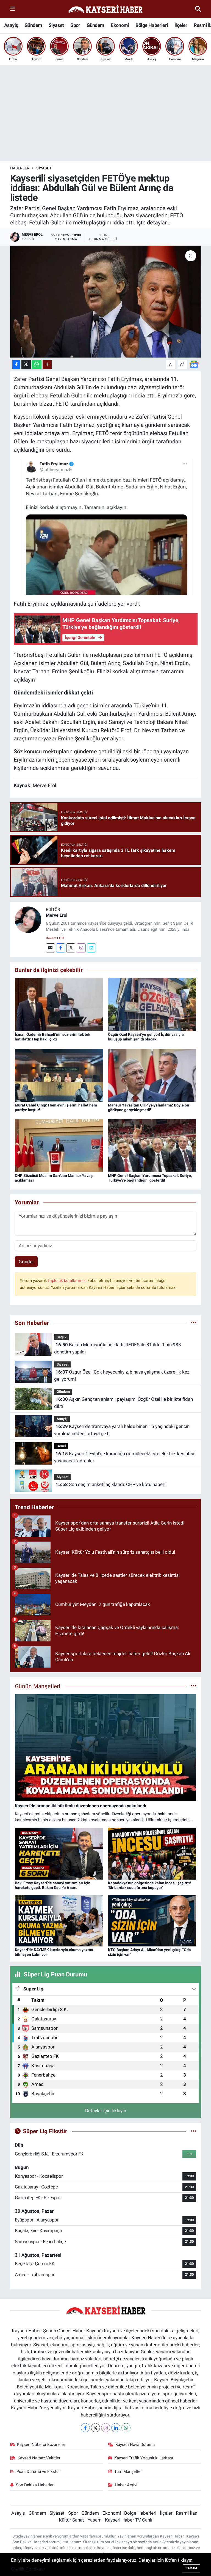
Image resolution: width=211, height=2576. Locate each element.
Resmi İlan (187, 2513)
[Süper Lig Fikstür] (194, 2131)
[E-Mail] (50, 948)
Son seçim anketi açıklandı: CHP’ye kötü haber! (110, 1484)
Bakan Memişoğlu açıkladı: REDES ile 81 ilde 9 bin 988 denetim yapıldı (117, 1348)
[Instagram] (81, 948)
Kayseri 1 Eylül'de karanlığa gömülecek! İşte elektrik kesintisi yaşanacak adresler (124, 1457)
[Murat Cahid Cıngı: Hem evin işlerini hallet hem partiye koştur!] (59, 1075)
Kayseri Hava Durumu (135, 2445)
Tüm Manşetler (128, 2471)
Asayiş (11, 25)
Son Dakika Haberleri (35, 2485)
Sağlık (62, 1337)
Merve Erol (57, 915)
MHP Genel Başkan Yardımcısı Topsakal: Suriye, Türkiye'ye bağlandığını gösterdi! (150, 1178)
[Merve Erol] (28, 919)
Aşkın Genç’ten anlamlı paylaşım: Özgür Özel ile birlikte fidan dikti (123, 1403)
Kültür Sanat (71, 2520)
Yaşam (95, 2520)
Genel (61, 1446)
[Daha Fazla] (47, 365)
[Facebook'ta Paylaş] (16, 365)
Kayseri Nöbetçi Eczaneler (41, 2445)
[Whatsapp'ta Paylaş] (37, 365)
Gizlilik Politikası (28, 2569)
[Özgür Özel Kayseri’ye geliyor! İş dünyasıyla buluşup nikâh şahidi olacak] (152, 1004)
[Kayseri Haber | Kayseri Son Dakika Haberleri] (105, 9)
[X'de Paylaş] (26, 365)
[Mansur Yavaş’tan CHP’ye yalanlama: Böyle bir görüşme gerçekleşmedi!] (152, 1075)
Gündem (33, 25)
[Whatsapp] (126, 2428)
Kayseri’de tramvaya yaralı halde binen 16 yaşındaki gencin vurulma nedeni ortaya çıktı (122, 1430)
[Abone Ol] (194, 364)
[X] (95, 2428)
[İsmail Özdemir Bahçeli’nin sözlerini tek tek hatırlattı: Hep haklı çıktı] (59, 1004)
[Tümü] (194, 1323)
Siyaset (56, 25)
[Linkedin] (91, 948)
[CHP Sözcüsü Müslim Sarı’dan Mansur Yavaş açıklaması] (59, 1145)
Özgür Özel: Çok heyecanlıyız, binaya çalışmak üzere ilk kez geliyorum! (122, 1375)
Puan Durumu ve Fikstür (38, 2471)
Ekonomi (120, 25)
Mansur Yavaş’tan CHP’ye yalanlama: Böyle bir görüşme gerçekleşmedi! (149, 1107)
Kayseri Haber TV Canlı (129, 2520)
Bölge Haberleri (152, 25)
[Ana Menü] (13, 9)
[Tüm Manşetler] (194, 1686)
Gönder (26, 1262)
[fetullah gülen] (106, 526)
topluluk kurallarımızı (68, 1281)
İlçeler (181, 25)
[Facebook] (61, 948)
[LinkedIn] (116, 2428)
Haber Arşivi (126, 2485)
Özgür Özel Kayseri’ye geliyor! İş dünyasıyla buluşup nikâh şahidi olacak (146, 1037)
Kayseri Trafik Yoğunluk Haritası (144, 2458)
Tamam (191, 2568)
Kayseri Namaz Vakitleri (40, 2458)
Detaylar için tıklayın (106, 2111)
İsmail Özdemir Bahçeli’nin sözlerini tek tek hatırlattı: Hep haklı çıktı (52, 1037)
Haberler (20, 168)
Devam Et (53, 938)
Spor (75, 25)
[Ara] (198, 9)
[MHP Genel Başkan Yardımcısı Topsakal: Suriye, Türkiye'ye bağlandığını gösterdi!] (152, 1145)
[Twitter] (71, 948)
